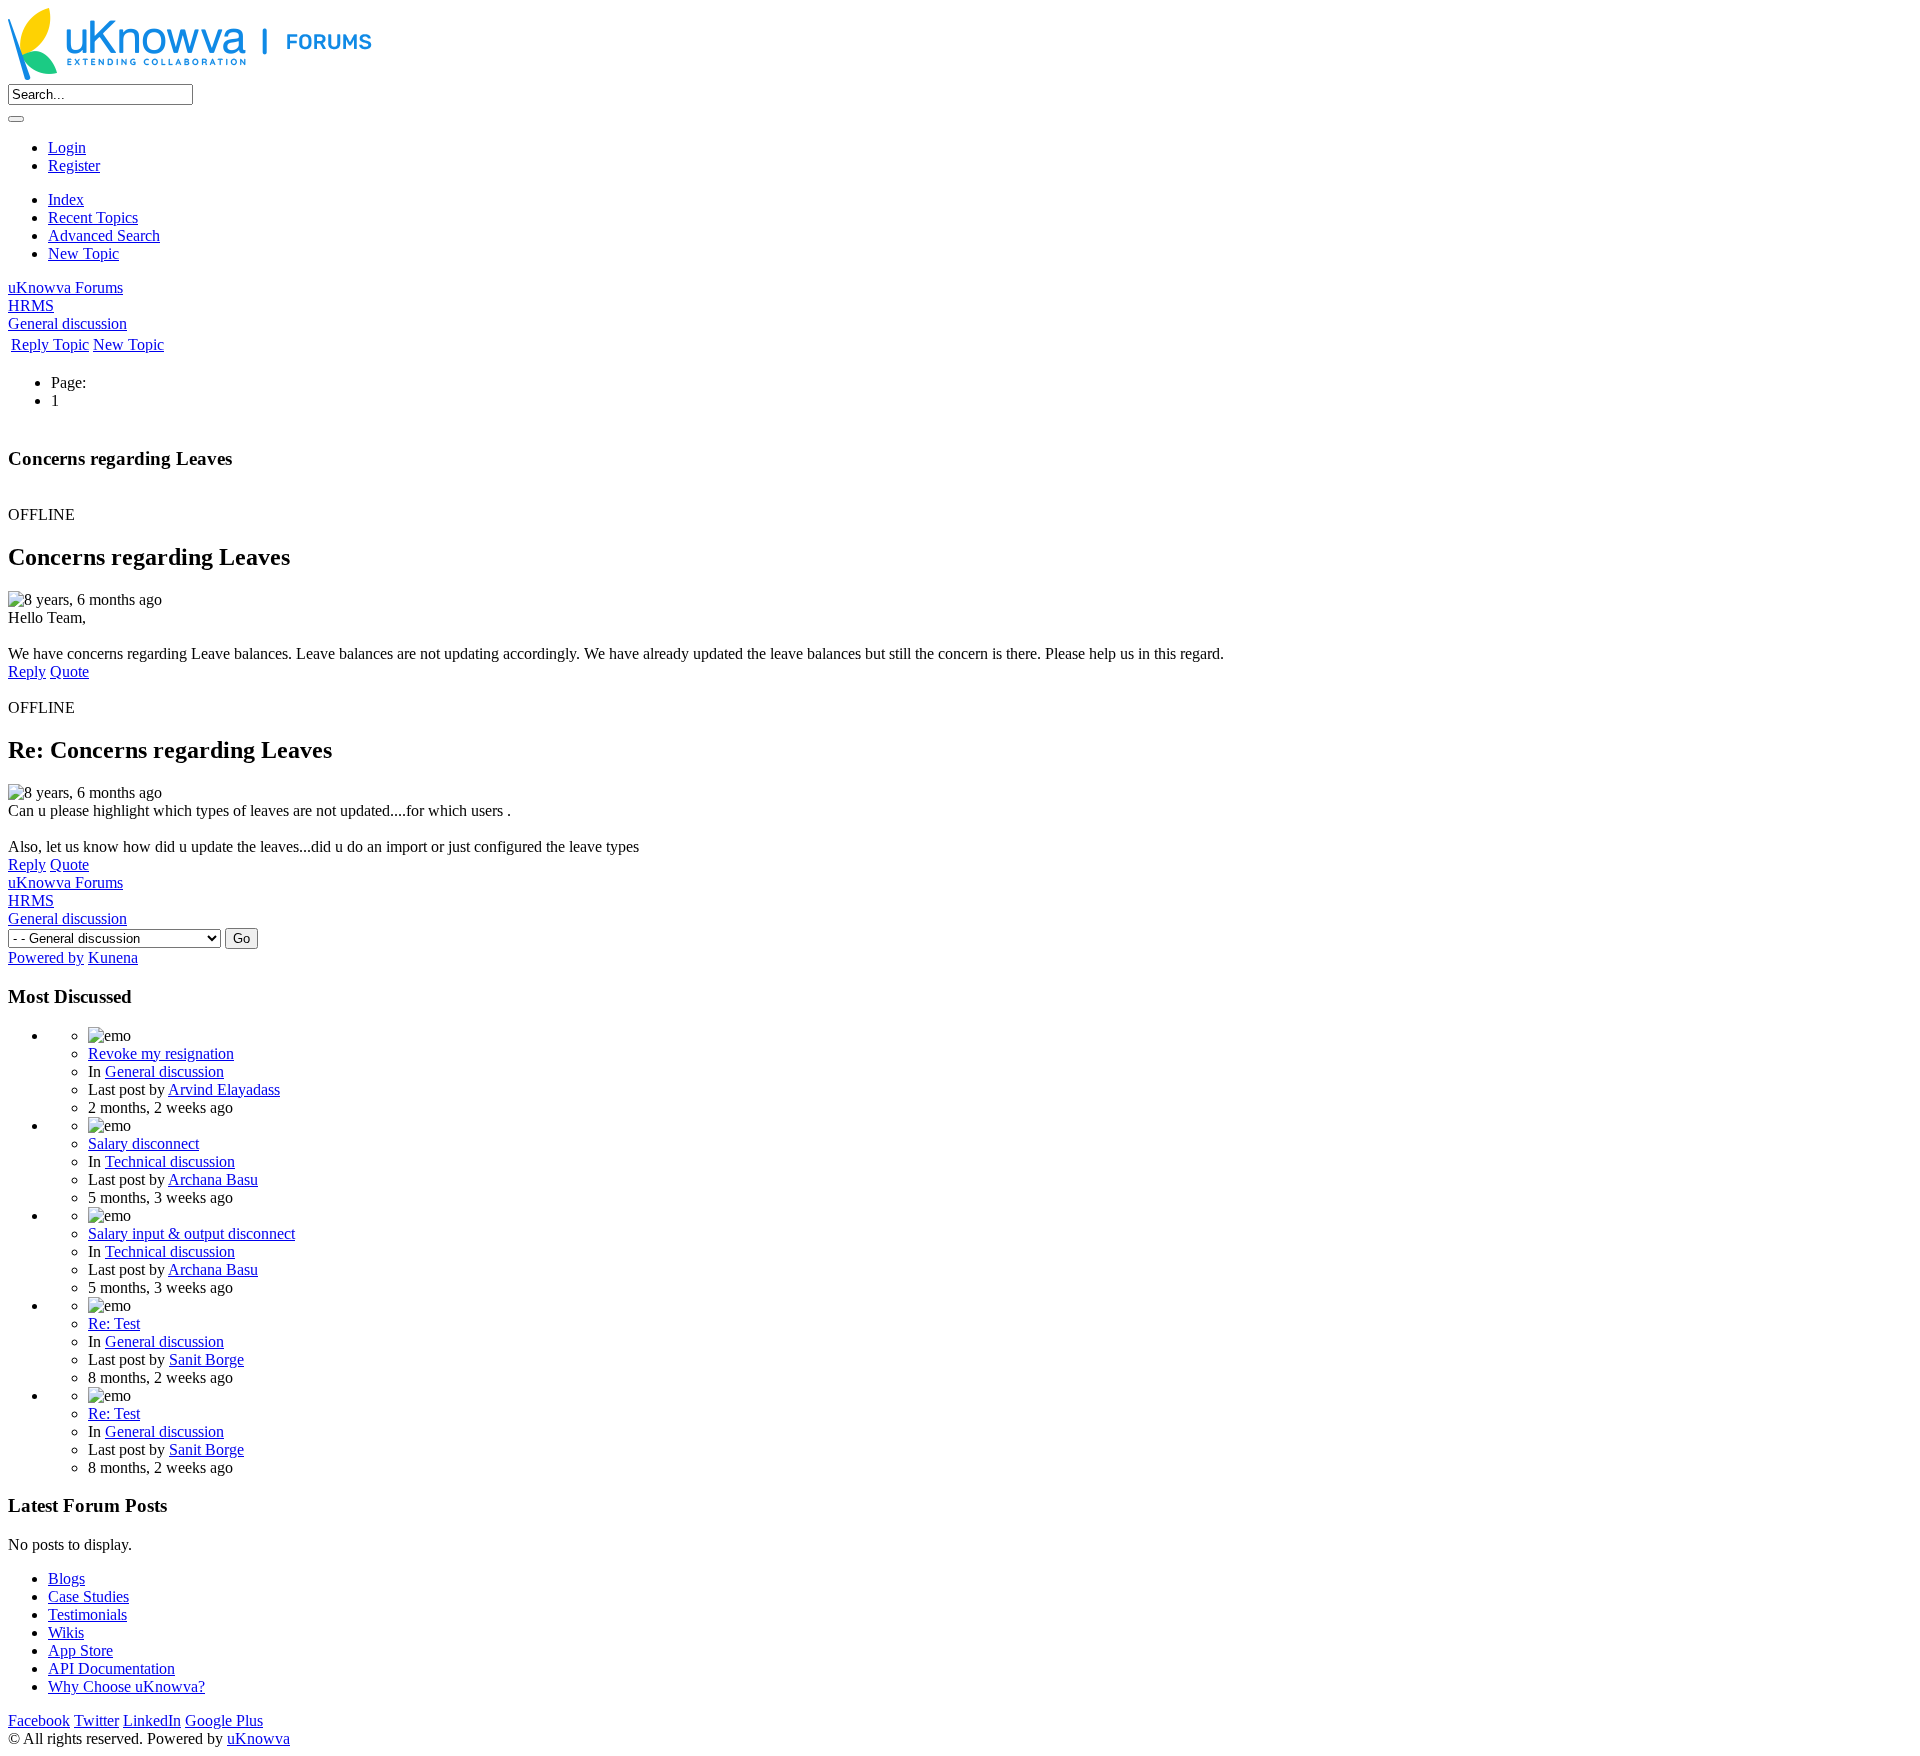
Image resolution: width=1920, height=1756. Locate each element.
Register (74, 165)
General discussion (67, 323)
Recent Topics (93, 217)
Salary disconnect (143, 1143)
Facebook (39, 1720)
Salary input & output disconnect (191, 1233)
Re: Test (114, 1323)
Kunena (113, 957)
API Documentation (111, 1668)
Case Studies (88, 1596)
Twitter (96, 1720)
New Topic (83, 253)
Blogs (66, 1578)
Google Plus (224, 1720)
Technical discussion (170, 1161)
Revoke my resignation (161, 1053)
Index (66, 199)
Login (67, 147)
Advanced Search (104, 235)
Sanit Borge (206, 1359)
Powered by (46, 957)
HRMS (31, 305)
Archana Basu (213, 1179)
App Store (80, 1650)
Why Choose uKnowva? (126, 1686)
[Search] (16, 119)
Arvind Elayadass (224, 1089)
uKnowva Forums (65, 287)
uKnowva (258, 1738)
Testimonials (87, 1614)
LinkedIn (152, 1720)
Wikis (66, 1632)
